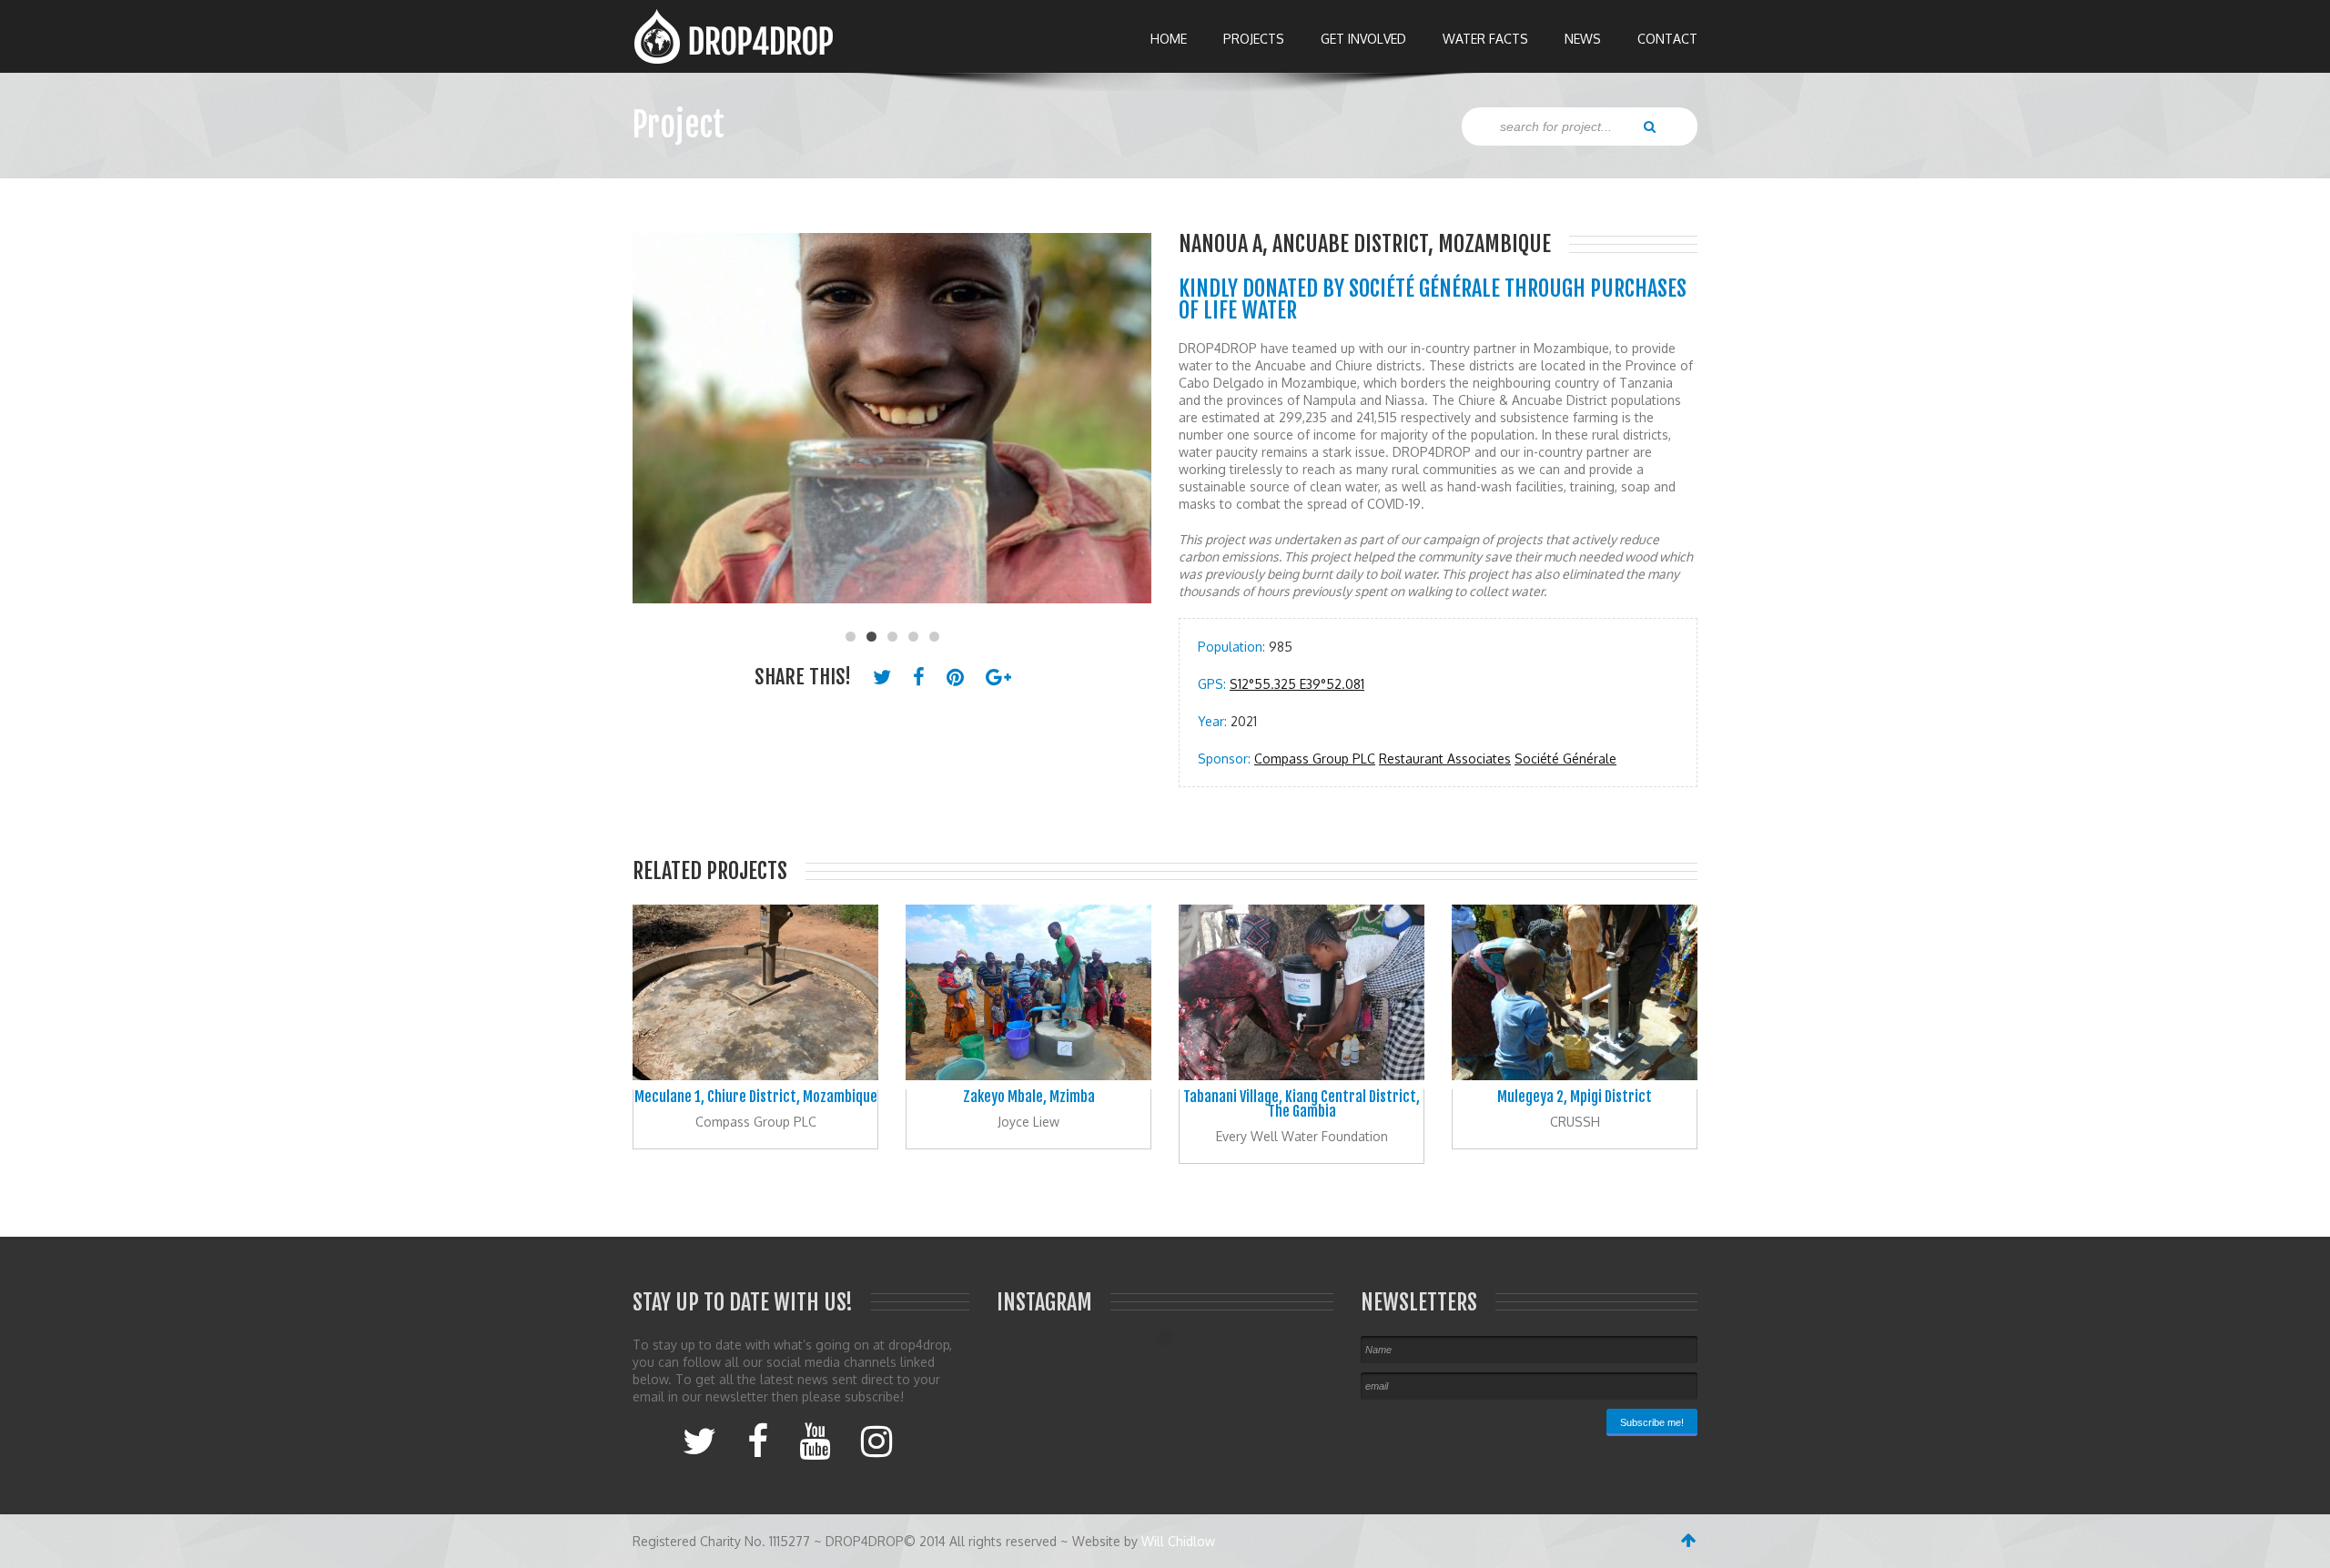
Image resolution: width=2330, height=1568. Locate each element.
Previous (655, 428)
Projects (1254, 39)
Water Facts (1485, 39)
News (1583, 39)
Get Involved (1363, 39)
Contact (1667, 39)
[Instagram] (876, 1440)
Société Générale (1565, 759)
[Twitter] (699, 1440)
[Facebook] (758, 1440)
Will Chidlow (1178, 1541)
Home (1169, 39)
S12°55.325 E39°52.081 (1297, 684)
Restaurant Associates (1445, 759)
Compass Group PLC (1315, 759)
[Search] (1650, 126)
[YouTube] (815, 1440)
